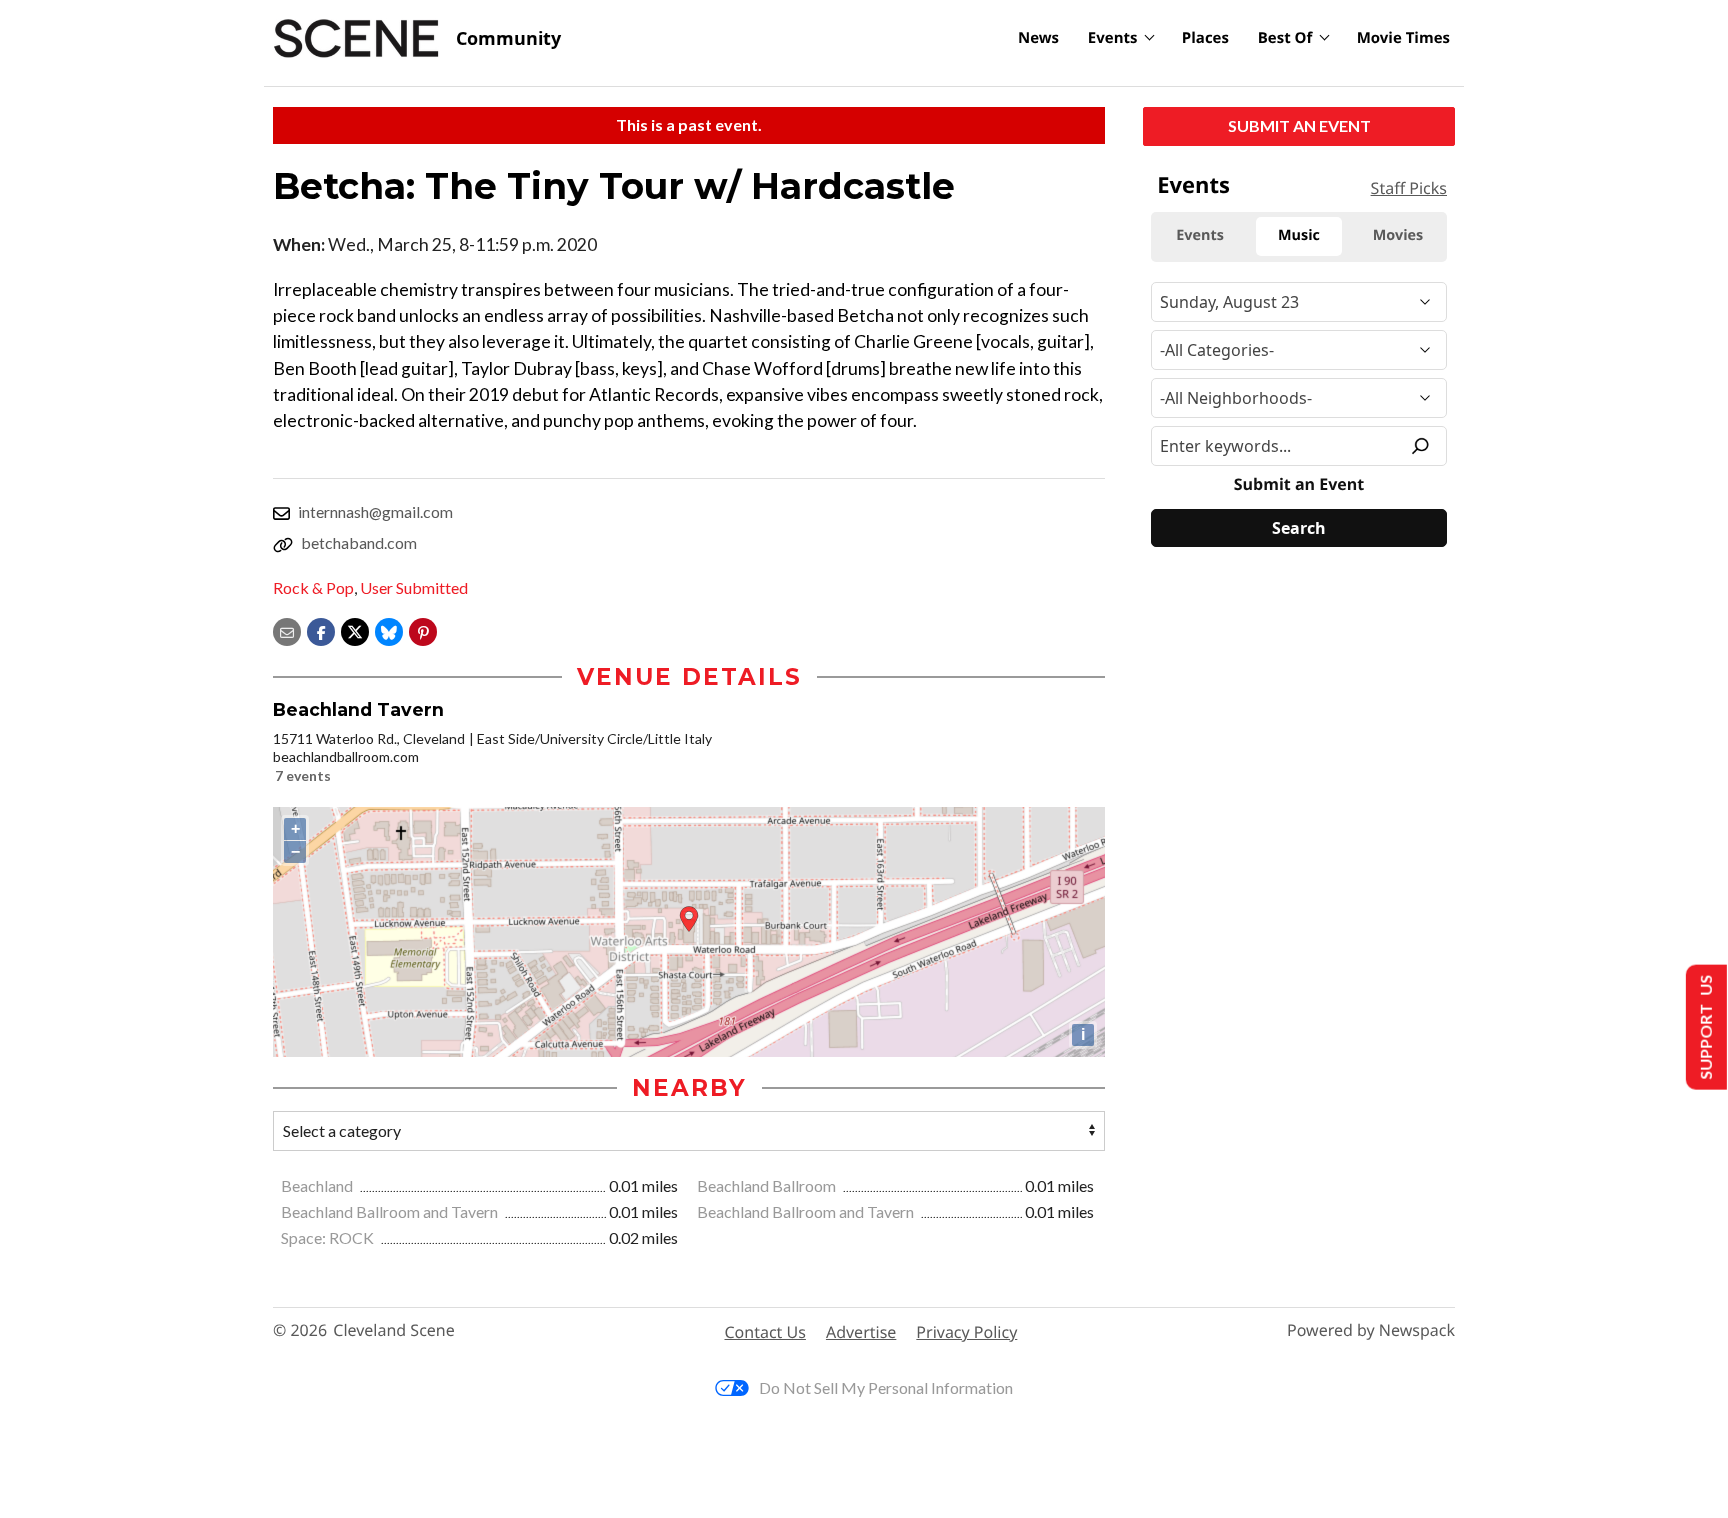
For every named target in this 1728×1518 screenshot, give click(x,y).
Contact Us (765, 1332)
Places (1205, 38)
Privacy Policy (966, 1332)
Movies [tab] (1398, 235)
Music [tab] (1299, 235)
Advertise (861, 1332)
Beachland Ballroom (768, 1185)
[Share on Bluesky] (389, 629)
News (1038, 38)
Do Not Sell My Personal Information (886, 1387)
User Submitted (414, 587)
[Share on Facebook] (321, 629)
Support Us (1704, 1027)
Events (1113, 38)
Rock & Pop (313, 587)
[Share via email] (287, 629)
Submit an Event (1299, 125)
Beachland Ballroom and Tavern (391, 1211)
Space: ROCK (329, 1237)
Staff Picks (1409, 188)
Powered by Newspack (1371, 1330)
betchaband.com (359, 542)
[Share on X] (355, 629)
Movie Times (1403, 38)
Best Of (1285, 38)
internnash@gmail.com (375, 511)
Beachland (318, 1185)
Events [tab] (1200, 235)
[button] (423, 629)
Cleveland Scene (394, 1330)
